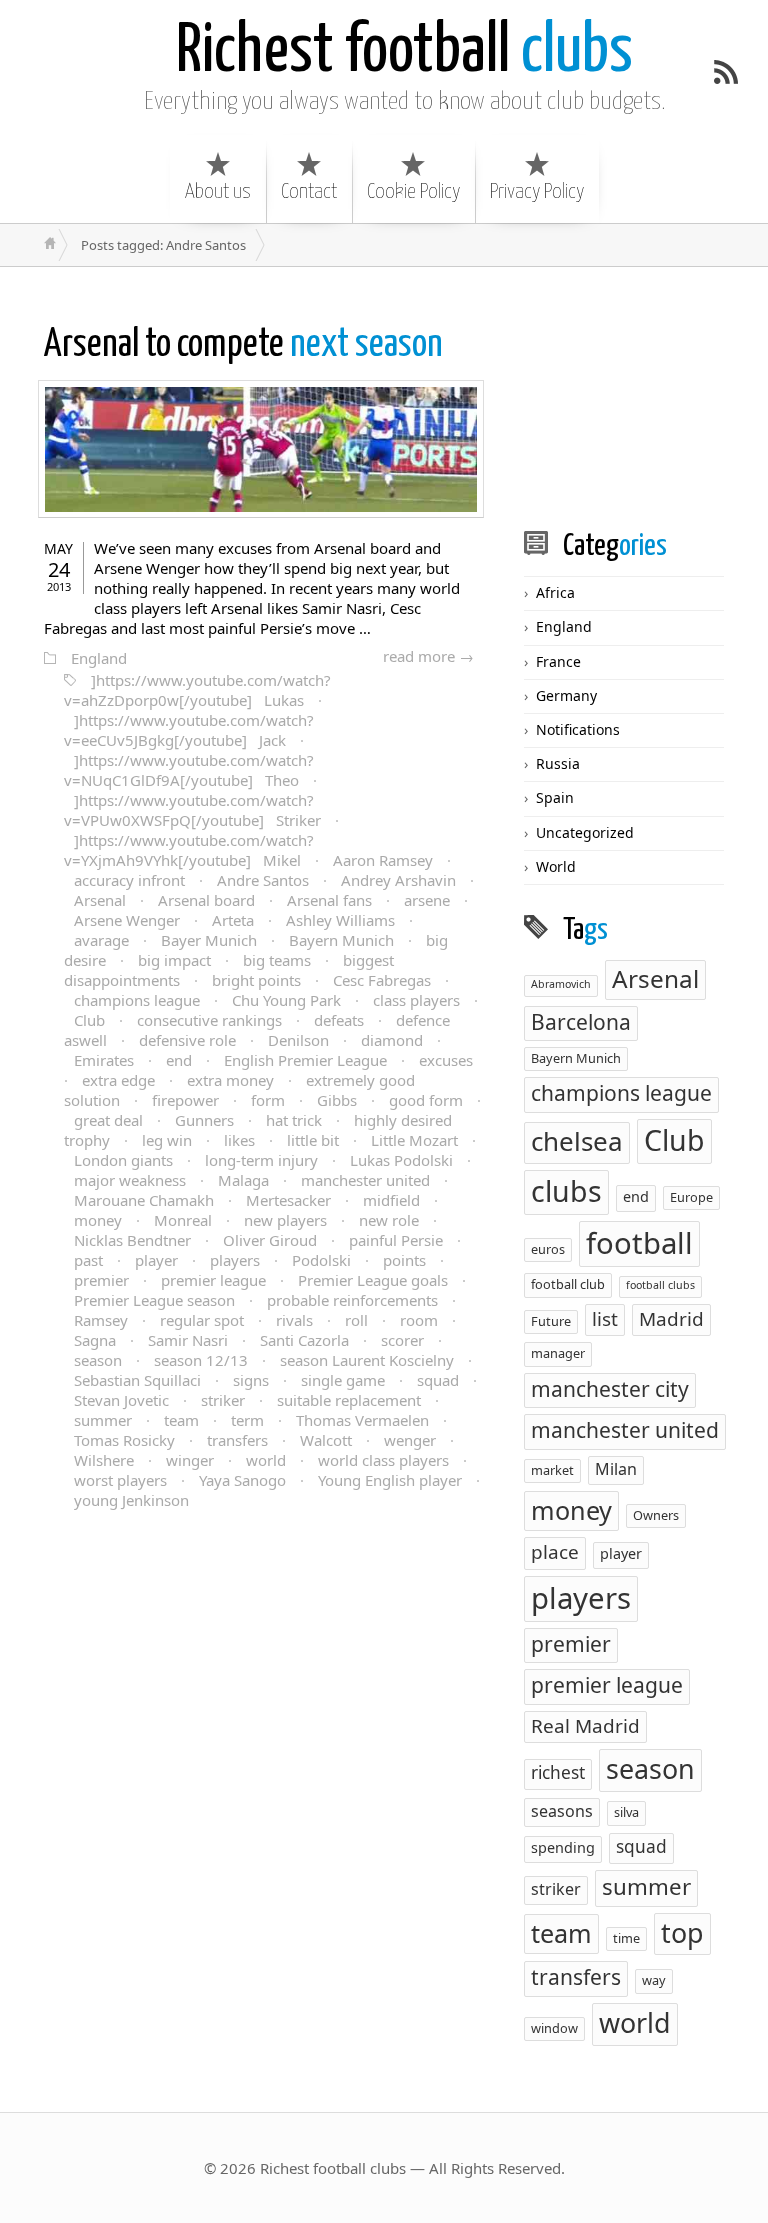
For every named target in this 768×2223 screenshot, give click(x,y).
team (181, 1420)
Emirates (104, 1060)
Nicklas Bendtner (132, 1240)
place (555, 1552)
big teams (277, 960)
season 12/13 (201, 1360)
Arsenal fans (329, 900)
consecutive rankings (209, 1020)
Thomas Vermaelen (362, 1420)
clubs (404, 52)
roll (356, 1320)
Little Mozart (414, 1140)
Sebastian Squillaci (137, 1380)
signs (251, 1380)
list (605, 1319)
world (266, 1460)
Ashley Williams (340, 920)
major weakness (130, 1180)
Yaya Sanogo (242, 1480)
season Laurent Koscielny (367, 1360)
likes (239, 1140)
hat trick (294, 1120)
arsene (427, 900)
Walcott (326, 1440)
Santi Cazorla (304, 1340)
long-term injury (261, 1160)
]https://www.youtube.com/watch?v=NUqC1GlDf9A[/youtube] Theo (189, 770)
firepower (185, 1100)
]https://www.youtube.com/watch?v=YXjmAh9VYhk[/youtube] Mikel (189, 850)
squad (438, 1380)
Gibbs (337, 1100)
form (268, 1100)
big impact (174, 960)
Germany (566, 695)
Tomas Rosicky (124, 1440)
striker (223, 1400)
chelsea (577, 1141)
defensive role (187, 1040)
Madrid (671, 1319)
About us (218, 192)
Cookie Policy (413, 192)
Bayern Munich (341, 940)
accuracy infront (129, 880)
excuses (446, 1060)
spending (563, 1847)
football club (568, 1284)
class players (416, 1000)
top (682, 1932)
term (247, 1420)
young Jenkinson (131, 1500)
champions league (137, 1000)
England (99, 658)
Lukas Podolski (401, 1160)
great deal (108, 1120)
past (88, 1260)
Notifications (578, 729)
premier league (213, 1280)
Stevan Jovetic (121, 1400)
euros (548, 1249)
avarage (101, 940)
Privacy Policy (537, 192)
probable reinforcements (352, 1300)
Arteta (233, 920)
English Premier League (305, 1060)
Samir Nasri (188, 1340)
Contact (309, 192)
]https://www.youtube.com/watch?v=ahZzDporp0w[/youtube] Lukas (197, 690)
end (179, 1060)
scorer (402, 1340)
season (98, 1360)
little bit (313, 1140)
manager (558, 1353)
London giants (123, 1160)
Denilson (298, 1040)
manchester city (610, 1389)
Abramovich (561, 984)
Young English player (390, 1480)
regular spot (202, 1320)
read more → (428, 656)
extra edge (118, 1080)
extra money (230, 1080)
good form (426, 1100)
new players (285, 1220)
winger (190, 1460)
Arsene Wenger (127, 920)
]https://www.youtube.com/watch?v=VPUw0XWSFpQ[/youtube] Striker (192, 810)
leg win (167, 1140)
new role (389, 1220)
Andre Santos (263, 880)
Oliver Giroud (270, 1240)
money (98, 1220)
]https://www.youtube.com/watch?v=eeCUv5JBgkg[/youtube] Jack (189, 730)
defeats (339, 1020)
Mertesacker (288, 1200)
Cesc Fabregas (382, 980)
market (552, 1470)
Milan (616, 1469)
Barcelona (581, 1022)
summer (103, 1420)
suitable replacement (349, 1400)
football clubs (660, 1285)
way (654, 1980)
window (554, 2028)
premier (101, 1280)
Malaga (243, 1180)
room (419, 1320)
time (626, 1938)
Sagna (95, 1340)
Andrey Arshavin (398, 880)
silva (626, 1812)
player (156, 1260)
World (556, 866)
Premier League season (154, 1300)
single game (343, 1380)
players (235, 1260)
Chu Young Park (286, 1000)
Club (89, 1020)
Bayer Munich (209, 940)
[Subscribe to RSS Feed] (726, 72)
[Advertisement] (646, 397)
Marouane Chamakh (144, 1200)
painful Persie (396, 1240)
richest (558, 1772)
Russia (558, 763)
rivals (294, 1320)
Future (551, 1321)
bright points (256, 980)
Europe (691, 1197)
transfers (237, 1440)
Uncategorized (585, 832)
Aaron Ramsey (383, 860)
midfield (391, 1200)
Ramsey (101, 1320)
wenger (410, 1440)
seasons (562, 1811)
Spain (555, 797)
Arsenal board (206, 900)
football (639, 1243)
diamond (392, 1040)
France (558, 661)
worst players (120, 1480)
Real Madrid (585, 1726)
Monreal (183, 1220)
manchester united (365, 1180)
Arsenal (100, 900)
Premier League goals (373, 1280)
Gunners (204, 1120)
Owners (656, 1515)
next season (243, 345)
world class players (383, 1460)
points (404, 1260)
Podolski (321, 1260)
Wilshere (104, 1460)
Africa (555, 592)
